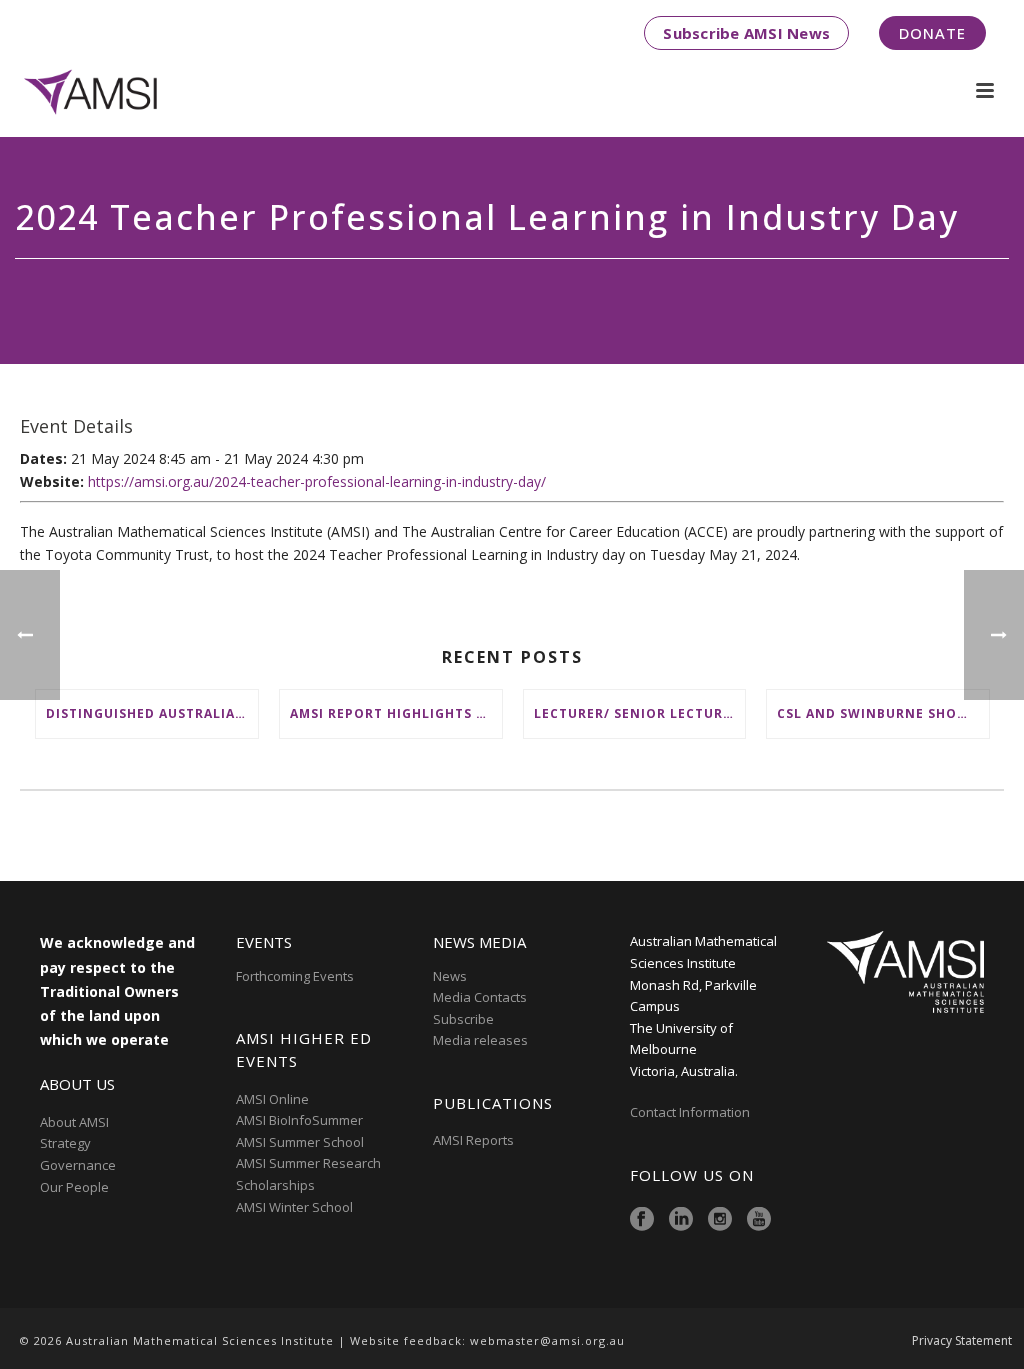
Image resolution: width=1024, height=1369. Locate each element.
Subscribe (463, 1019)
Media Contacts (480, 997)
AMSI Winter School (294, 1207)
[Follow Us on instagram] (720, 1220)
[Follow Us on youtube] (759, 1220)
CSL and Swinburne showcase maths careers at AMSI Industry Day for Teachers (883, 713)
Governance (78, 1165)
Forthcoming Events (295, 976)
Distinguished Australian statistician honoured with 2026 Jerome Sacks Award (152, 713)
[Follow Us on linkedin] (681, 1220)
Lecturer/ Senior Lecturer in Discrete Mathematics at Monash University (640, 713)
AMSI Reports (473, 1140)
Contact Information (691, 1112)
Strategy (65, 1143)
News (450, 976)
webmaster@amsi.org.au (547, 1340)
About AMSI (74, 1122)
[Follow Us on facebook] (642, 1220)
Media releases (480, 1040)
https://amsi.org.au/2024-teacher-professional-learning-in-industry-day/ (317, 481)
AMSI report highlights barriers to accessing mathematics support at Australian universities (396, 713)
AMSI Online (272, 1099)
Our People (74, 1187)
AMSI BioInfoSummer (299, 1120)
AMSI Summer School (300, 1142)
